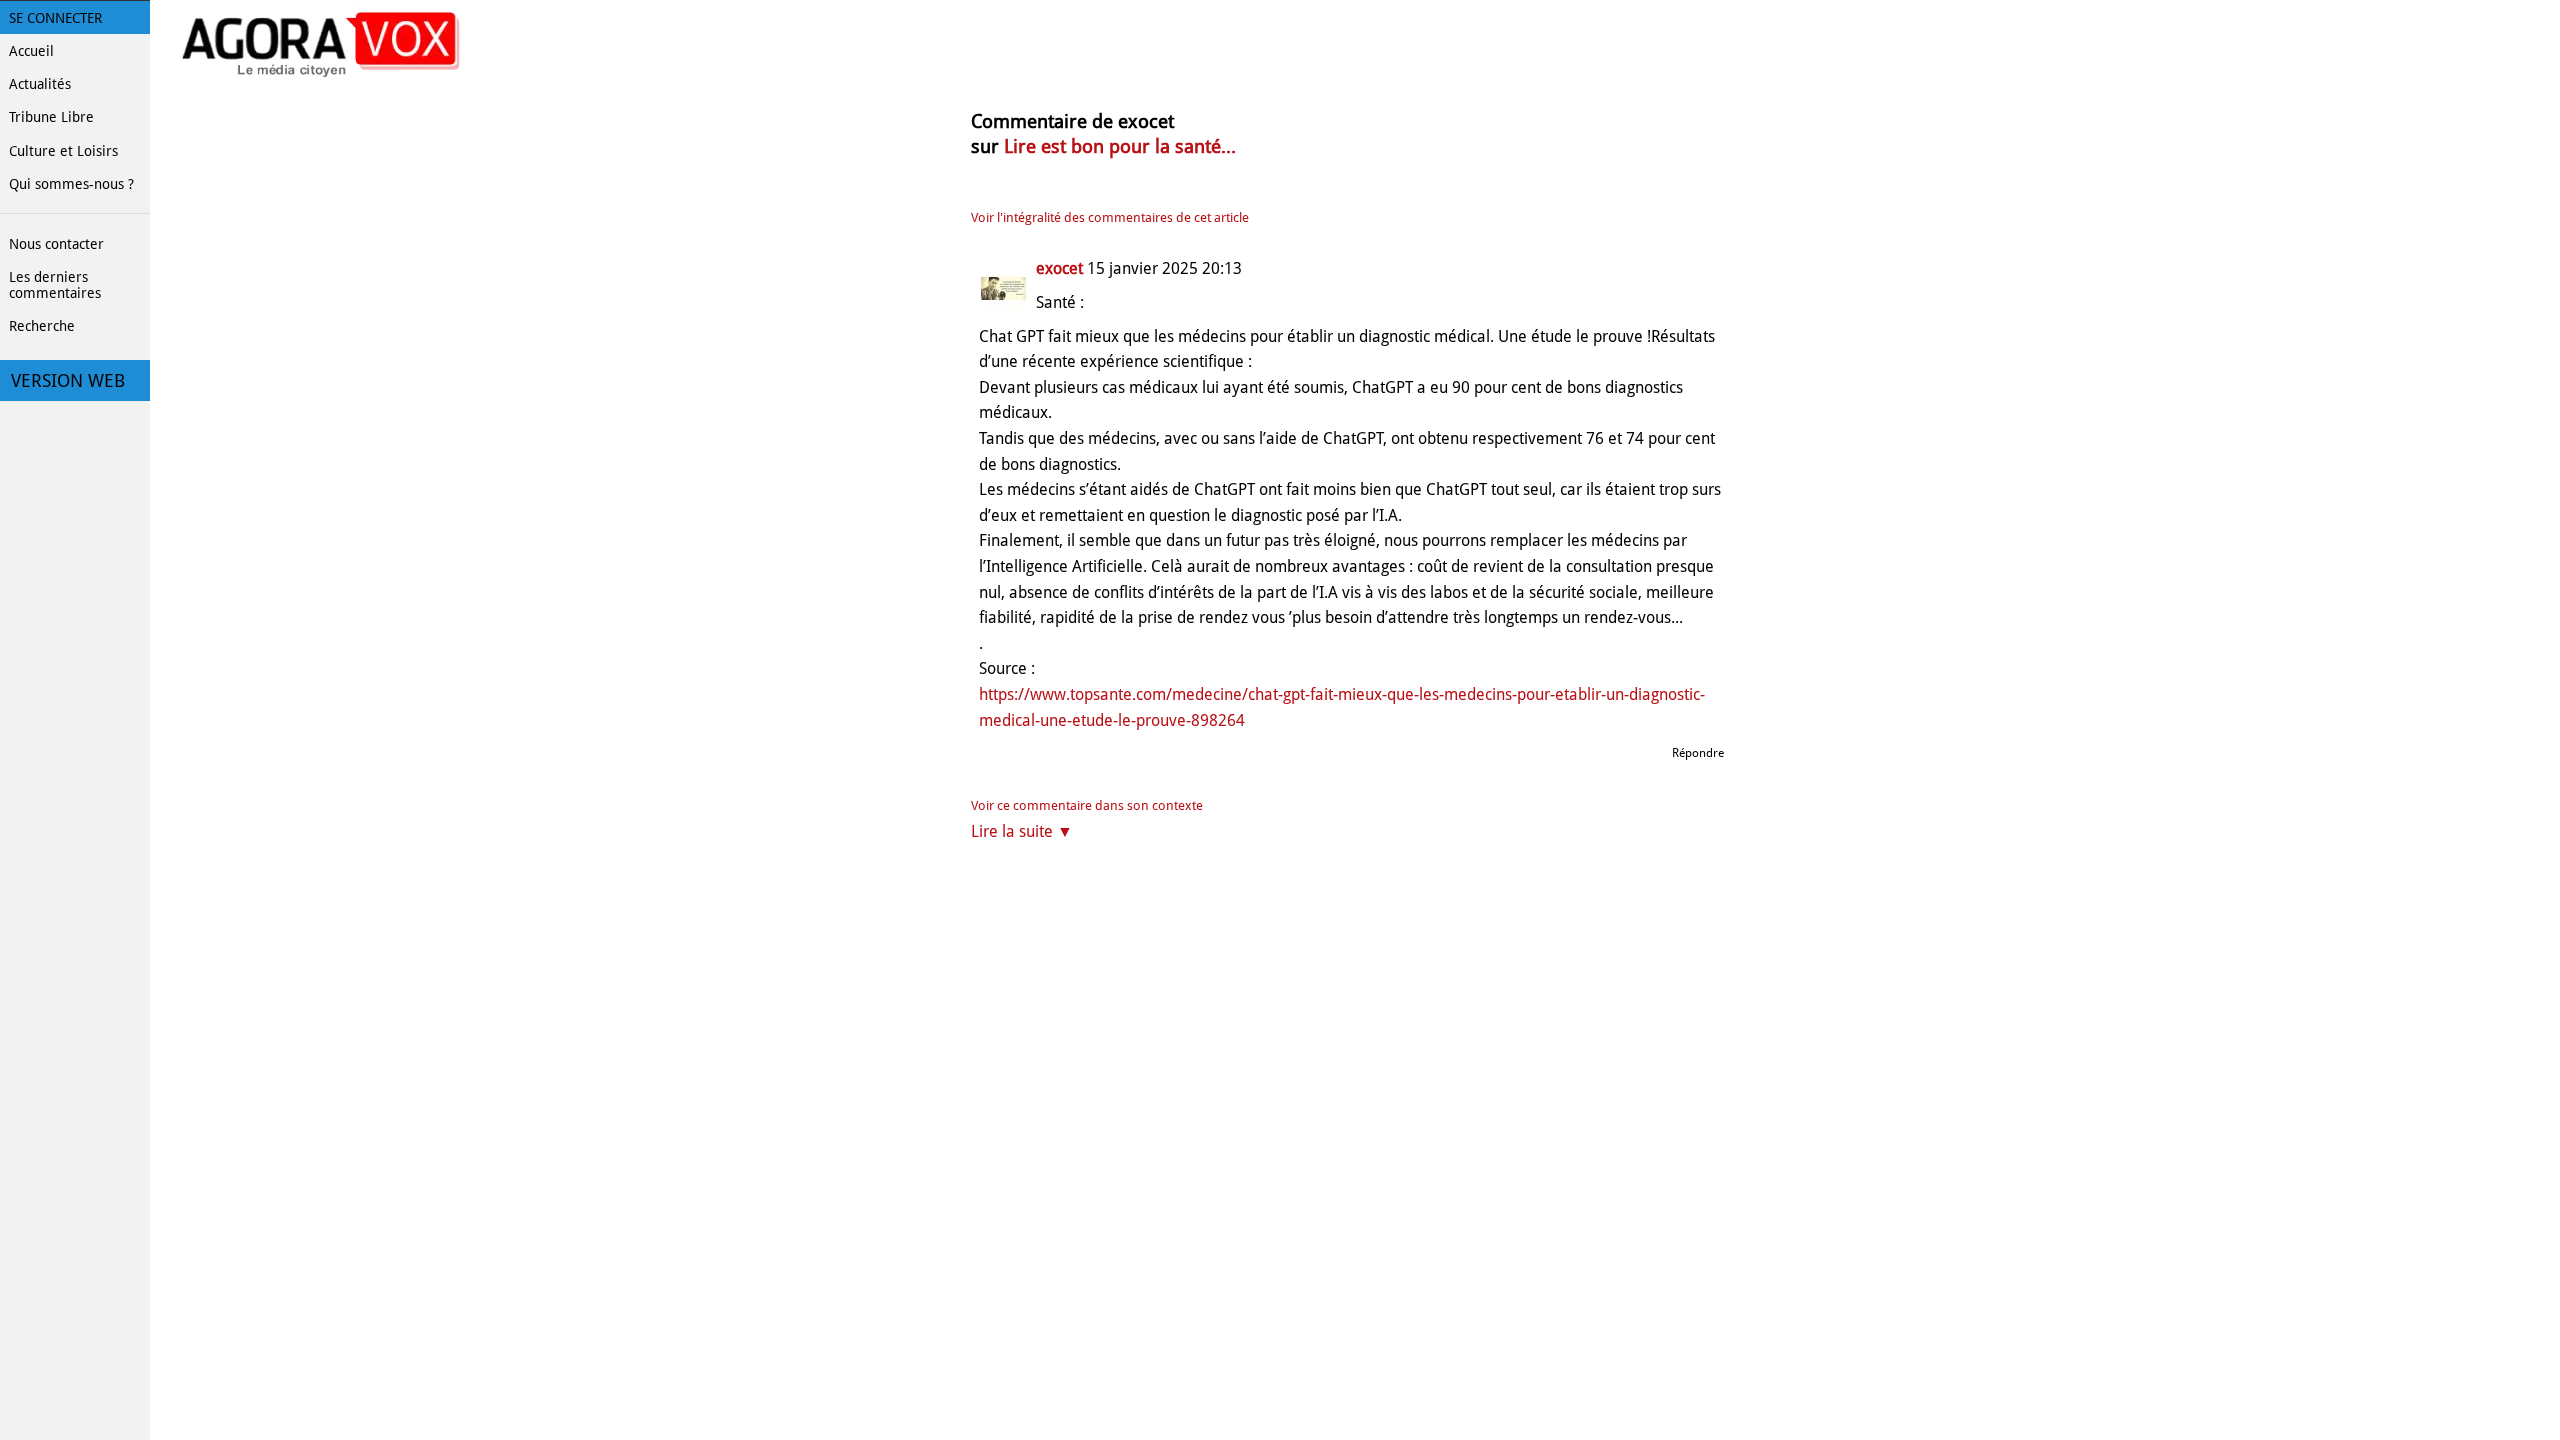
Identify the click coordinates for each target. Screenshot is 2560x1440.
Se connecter (55, 18)
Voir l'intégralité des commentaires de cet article (1110, 217)
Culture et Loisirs (63, 151)
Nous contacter (56, 244)
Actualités (40, 84)
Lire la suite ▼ (1022, 831)
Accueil (31, 51)
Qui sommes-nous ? (71, 184)
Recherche (42, 326)
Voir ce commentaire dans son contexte (1087, 805)
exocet (1059, 268)
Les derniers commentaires (55, 285)
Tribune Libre (51, 117)
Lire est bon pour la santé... (1120, 146)
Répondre (1698, 753)
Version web (68, 381)
